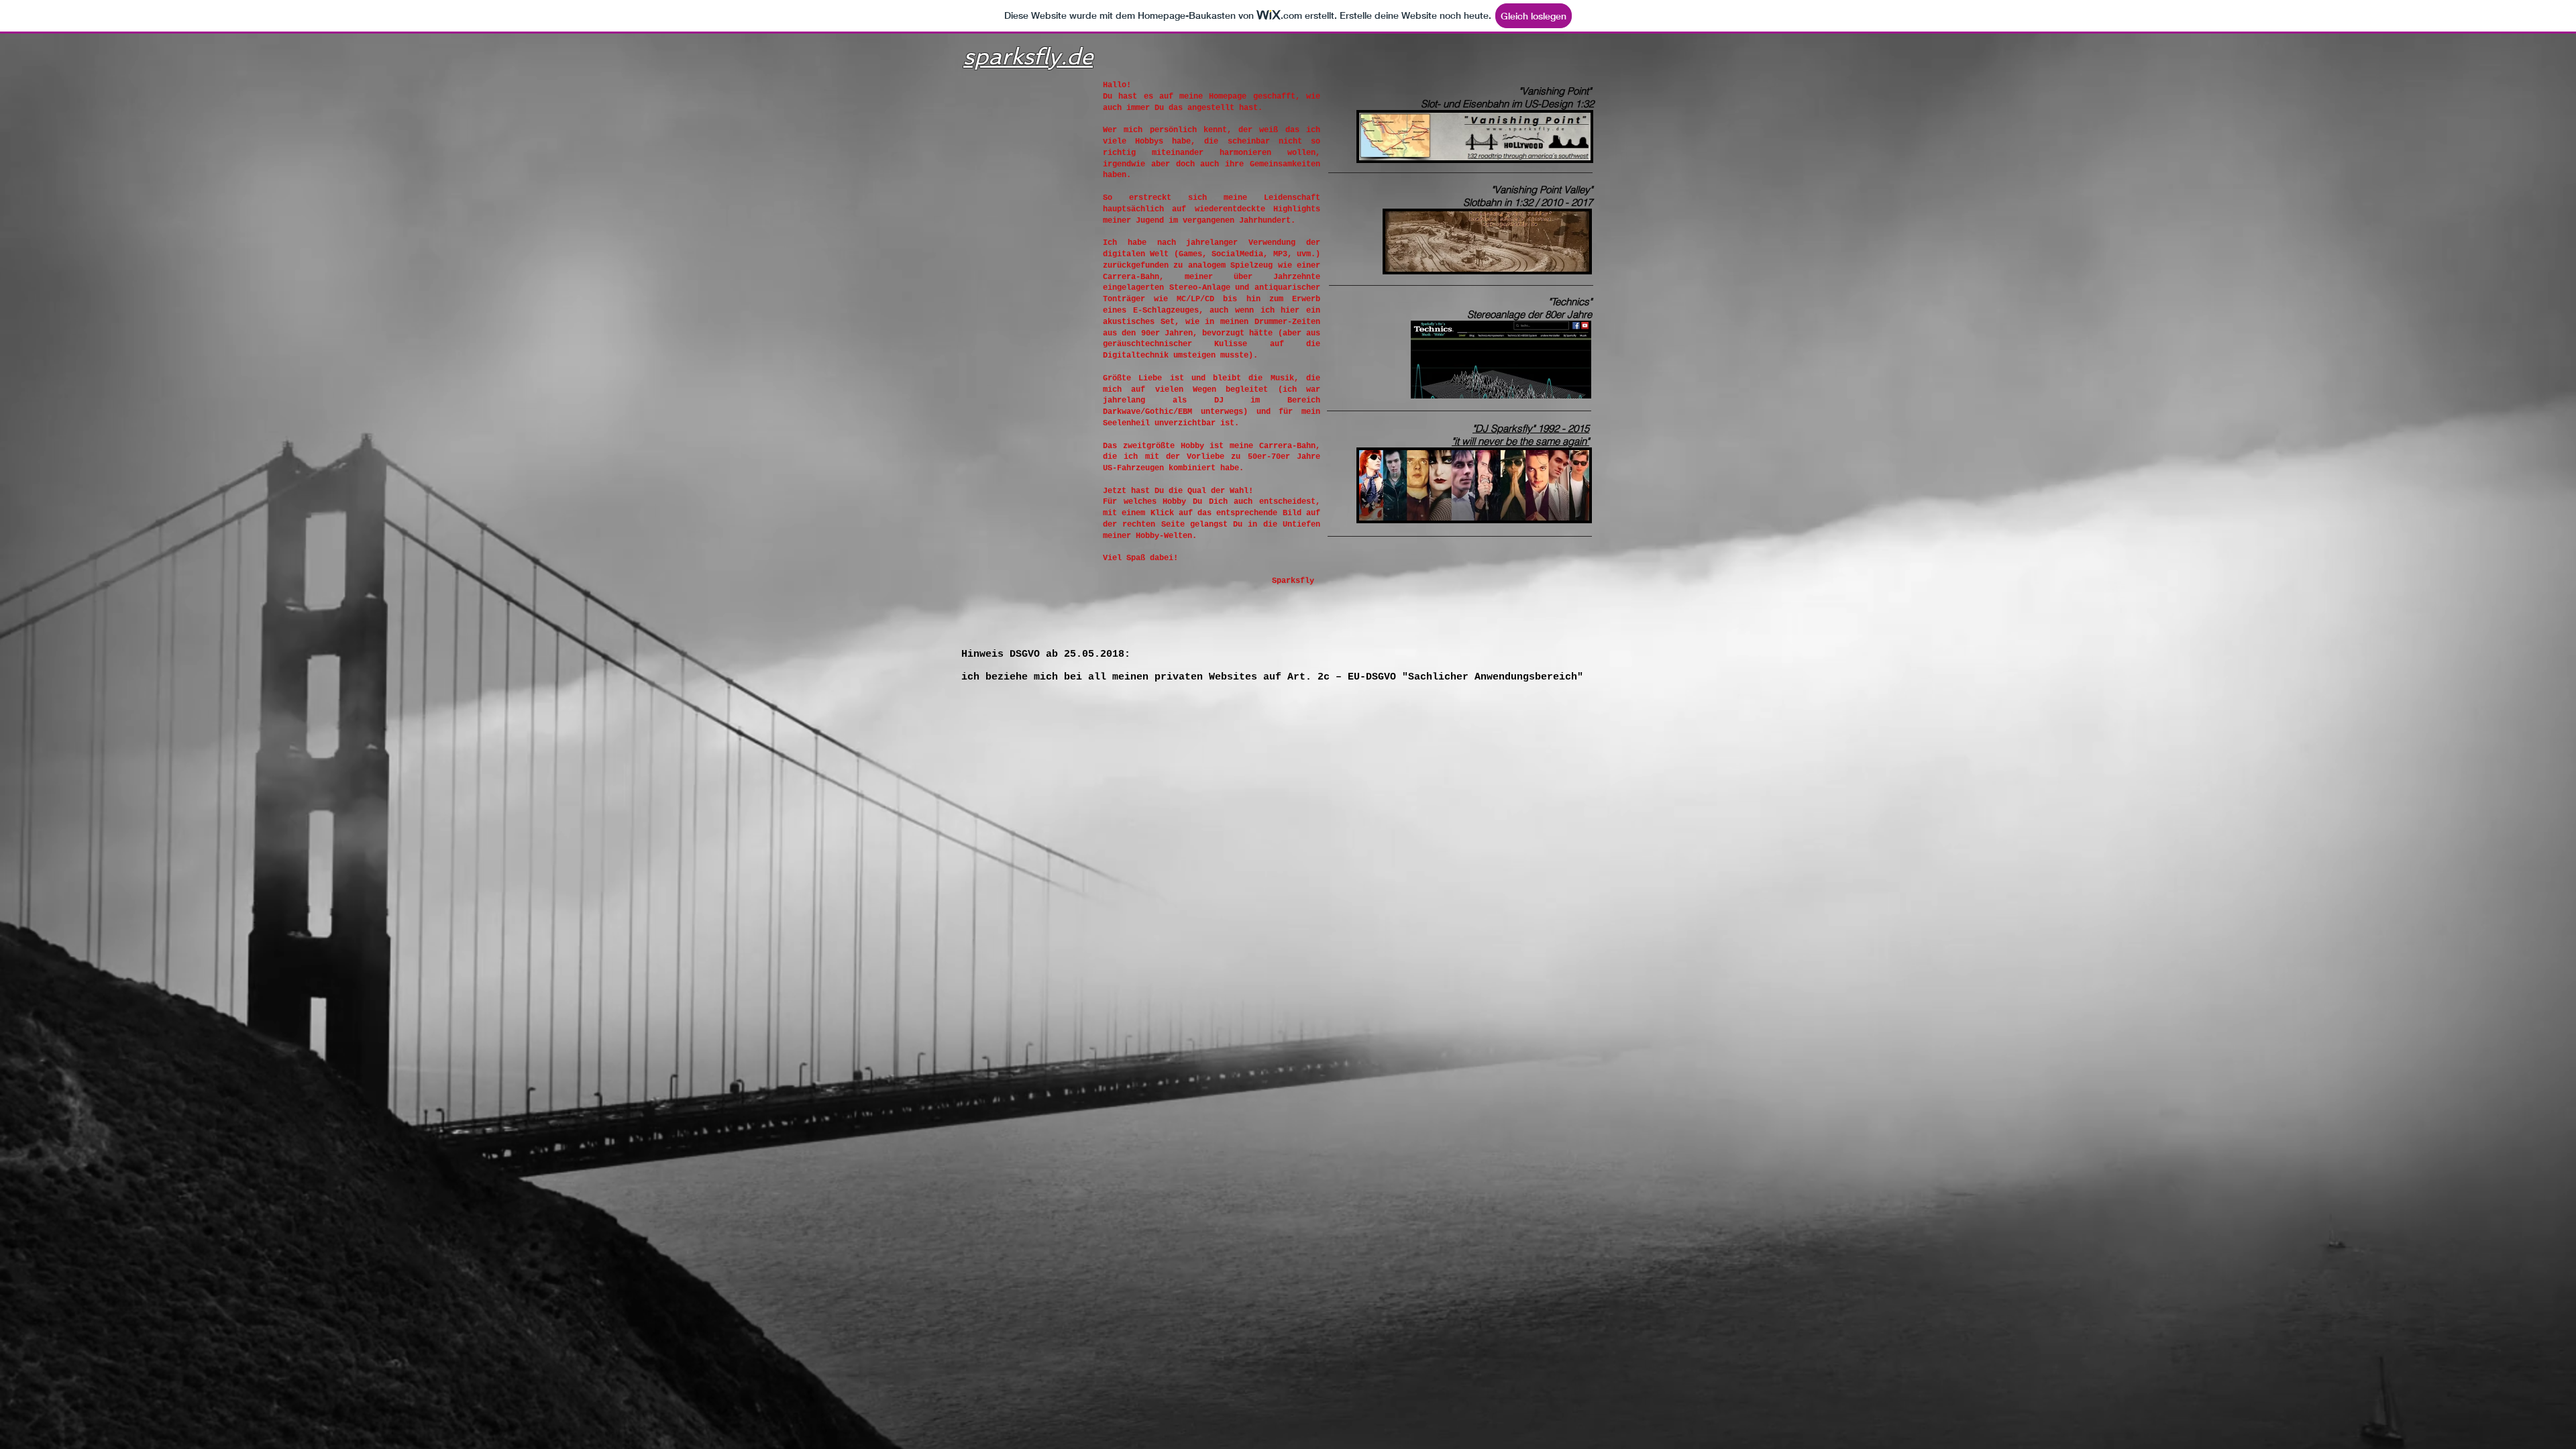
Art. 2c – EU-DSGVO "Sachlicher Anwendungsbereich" (1435, 677)
